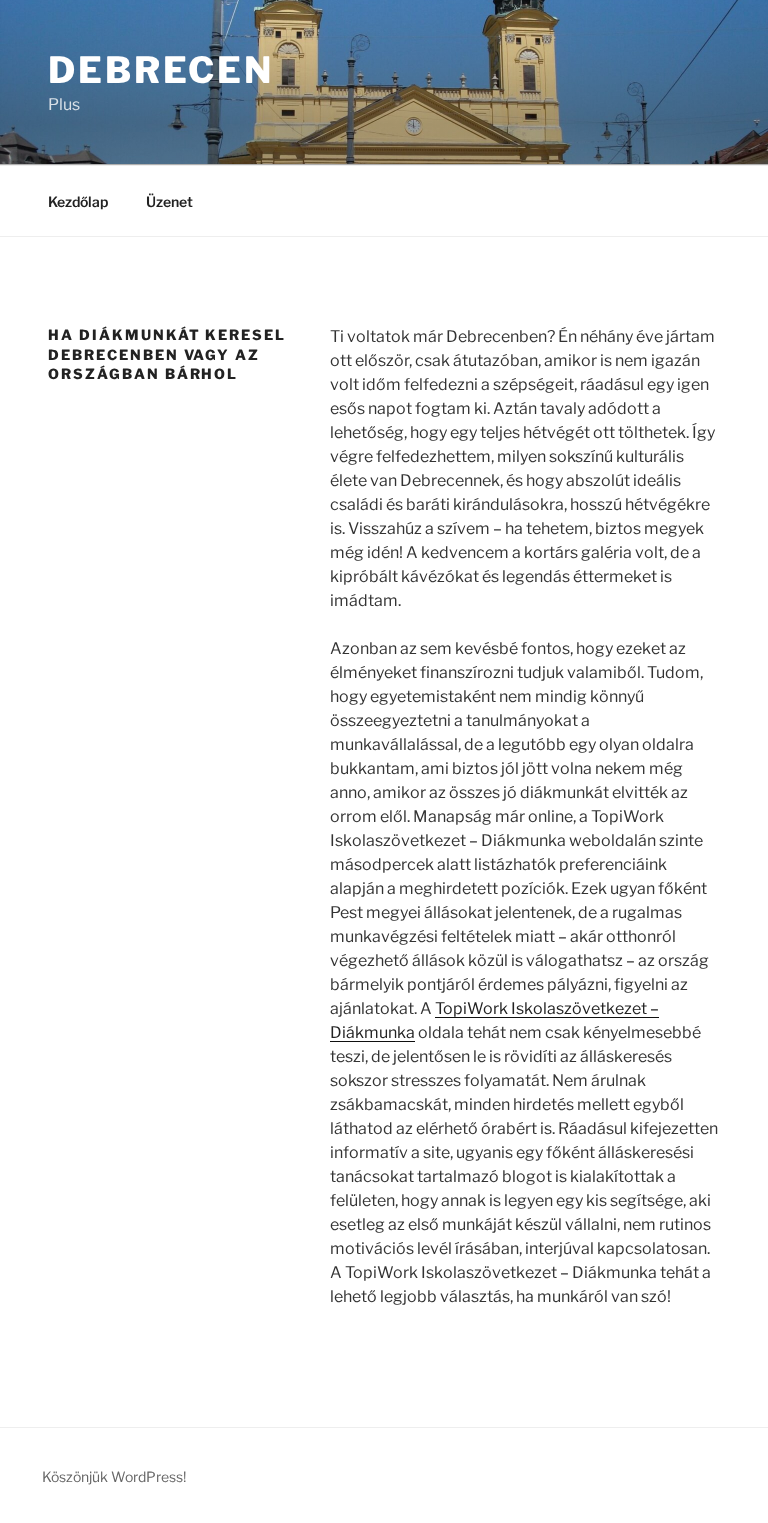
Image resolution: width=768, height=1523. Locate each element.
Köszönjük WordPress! (114, 1476)
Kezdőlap (78, 201)
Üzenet (169, 201)
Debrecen (161, 70)
